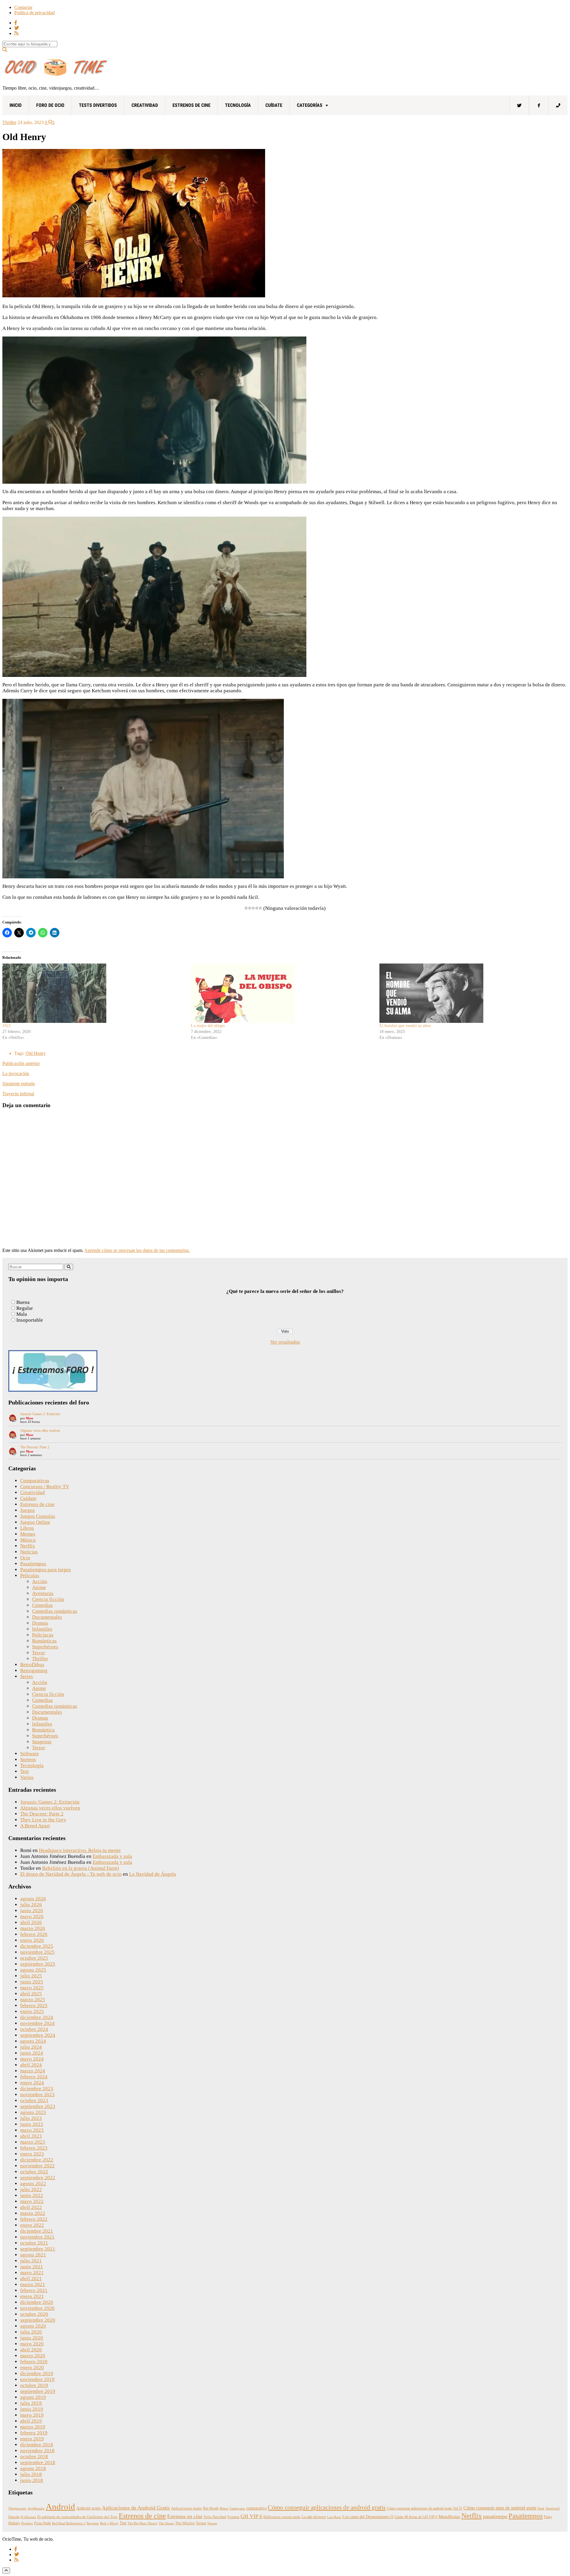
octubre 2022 (34, 2172)
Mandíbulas (449, 2517)
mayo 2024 (32, 2059)
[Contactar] (558, 105)
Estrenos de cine (191, 105)
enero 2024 (32, 2083)
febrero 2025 (34, 2006)
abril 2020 (31, 2350)
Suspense (42, 1742)
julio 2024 (31, 2047)
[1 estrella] (246, 908)
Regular (25, 1308)
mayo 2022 (32, 2201)
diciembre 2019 (37, 2373)
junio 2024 (32, 2053)
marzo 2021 (33, 2284)
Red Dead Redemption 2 (69, 2523)
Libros (27, 1528)
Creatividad (145, 105)
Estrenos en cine (185, 2516)
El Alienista (28, 2517)
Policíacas (43, 1635)
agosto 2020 (33, 2326)
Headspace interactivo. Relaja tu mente (80, 1850)
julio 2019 (31, 2403)
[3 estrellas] (253, 908)
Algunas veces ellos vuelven (40, 1431)
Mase (30, 1418)
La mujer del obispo (208, 1026)
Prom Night (42, 2523)
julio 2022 (31, 2189)
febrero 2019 (34, 2433)
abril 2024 (31, 2065)
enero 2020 (32, 2368)
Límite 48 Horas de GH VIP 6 (416, 2517)
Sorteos (28, 1760)
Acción (40, 1581)
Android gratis (88, 2508)
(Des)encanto (17, 2508)
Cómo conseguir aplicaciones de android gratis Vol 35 (425, 2508)
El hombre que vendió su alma (405, 1026)
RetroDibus (32, 1665)
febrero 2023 (34, 2148)
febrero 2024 (34, 2077)
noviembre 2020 (37, 2308)
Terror (39, 1653)
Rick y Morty (109, 2523)
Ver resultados (285, 1342)
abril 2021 (31, 2279)
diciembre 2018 (37, 2445)
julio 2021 (31, 2261)
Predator (27, 2523)
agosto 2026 (33, 1899)
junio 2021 (32, 2267)
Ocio (25, 1558)
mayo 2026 (32, 1916)
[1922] (94, 993)
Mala (22, 1314)
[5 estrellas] (260, 908)
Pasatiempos (33, 1564)
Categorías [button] (310, 105)
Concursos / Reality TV (45, 1487)
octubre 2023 (34, 2100)
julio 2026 (31, 1905)
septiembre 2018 (38, 2462)
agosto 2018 (33, 2468)
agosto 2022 (33, 2184)
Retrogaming (34, 1670)
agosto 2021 (33, 2255)
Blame (224, 2508)
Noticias (29, 1552)
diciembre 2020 (37, 2302)
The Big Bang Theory (143, 2523)
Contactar (23, 7)
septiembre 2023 (38, 2106)
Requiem (93, 2523)
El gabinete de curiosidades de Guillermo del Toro (77, 2517)
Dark (541, 2508)
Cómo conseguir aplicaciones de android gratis (327, 2507)
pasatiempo (495, 2516)
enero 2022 (32, 2225)
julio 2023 (31, 2118)
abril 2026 (31, 1922)
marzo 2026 (33, 1928)
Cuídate (274, 105)
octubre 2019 (34, 2385)
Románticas (44, 1641)
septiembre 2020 (38, 2320)
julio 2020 (31, 2332)
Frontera (233, 2517)
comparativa (256, 2508)
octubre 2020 (34, 2314)
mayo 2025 (32, 1988)
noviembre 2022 (37, 2166)
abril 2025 (31, 1994)
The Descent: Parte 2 (35, 1447)
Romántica (43, 1730)
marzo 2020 (33, 2356)
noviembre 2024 (37, 2023)
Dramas (40, 1623)
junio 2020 (32, 2338)
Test (24, 1771)
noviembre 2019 (37, 2379)
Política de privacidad (34, 13)
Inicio (16, 105)
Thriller (9, 122)
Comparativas (35, 1481)
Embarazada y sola (112, 1856)
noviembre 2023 (37, 2095)
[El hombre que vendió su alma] (471, 993)
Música (28, 1540)
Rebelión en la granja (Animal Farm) (81, 1868)
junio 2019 (32, 2409)
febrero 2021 (34, 2290)
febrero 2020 (34, 2362)
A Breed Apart (35, 1826)
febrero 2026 (34, 1934)
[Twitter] (519, 105)
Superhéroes (45, 1647)
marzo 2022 (33, 2213)
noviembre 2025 (37, 1952)
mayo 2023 (32, 2130)
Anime (39, 1587)
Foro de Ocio (50, 105)
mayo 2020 (32, 2344)
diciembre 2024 (37, 2017)
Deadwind (553, 2508)
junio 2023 (32, 2124)
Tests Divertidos (98, 105)
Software (30, 1754)
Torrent (201, 2523)
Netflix (28, 1546)
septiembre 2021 (38, 2249)
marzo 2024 (33, 2071)
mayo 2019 (32, 2415)
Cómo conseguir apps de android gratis (500, 2508)
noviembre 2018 (37, 2451)
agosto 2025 (33, 1970)
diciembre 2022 (37, 2160)
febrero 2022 (34, 2219)
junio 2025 (32, 1982)
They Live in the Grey (43, 1820)
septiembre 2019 (38, 2391)
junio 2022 (32, 2195)
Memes (28, 1534)
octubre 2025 (34, 1958)
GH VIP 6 (251, 2516)
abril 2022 (31, 2207)
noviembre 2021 (37, 2237)
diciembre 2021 (37, 2231)
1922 (7, 1026)
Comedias (42, 1605)
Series (27, 1676)
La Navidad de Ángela (153, 1874)
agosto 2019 (33, 2397)
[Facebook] (539, 105)
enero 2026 (32, 1940)
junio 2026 (32, 1911)
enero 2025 (32, 2011)
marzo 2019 (33, 2427)
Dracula (14, 2517)
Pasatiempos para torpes (46, 1570)
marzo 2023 (33, 2142)
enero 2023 (32, 2154)
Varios (27, 1777)
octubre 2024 (34, 2029)
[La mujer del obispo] (282, 993)
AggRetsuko (36, 2508)
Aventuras (43, 1593)
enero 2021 (32, 2296)
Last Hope (334, 2517)
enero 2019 (32, 2439)
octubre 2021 (34, 2243)
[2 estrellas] (250, 908)
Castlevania (237, 2508)
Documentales (47, 1617)
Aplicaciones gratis (186, 2508)
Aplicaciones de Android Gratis (136, 2508)
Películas (30, 1576)
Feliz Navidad (215, 2517)
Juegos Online (35, 1522)
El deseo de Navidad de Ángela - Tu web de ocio (71, 1874)
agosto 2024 (33, 2041)
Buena (23, 1302)
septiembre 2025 (38, 1964)
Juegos (27, 1510)
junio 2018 (32, 2480)
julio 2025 (31, 1976)
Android (60, 2507)
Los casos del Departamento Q (368, 2517)
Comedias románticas (55, 1611)
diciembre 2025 (37, 1946)
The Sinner (166, 2523)
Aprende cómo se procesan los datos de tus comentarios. (137, 1250)
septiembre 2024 (38, 2035)
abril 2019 (31, 2421)
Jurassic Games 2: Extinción (40, 1414)
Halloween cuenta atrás (282, 2517)
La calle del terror (314, 2517)
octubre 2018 (34, 2457)
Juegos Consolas (38, 1516)
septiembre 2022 (38, 2178)
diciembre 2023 (37, 2089)
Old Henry (36, 1053)
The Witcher (185, 2523)
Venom (212, 2523)
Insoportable (30, 1320)
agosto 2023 (33, 2112)
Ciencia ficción (48, 1599)
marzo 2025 (33, 2000)
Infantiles (42, 1629)
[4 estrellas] (257, 908)
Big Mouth (211, 2508)
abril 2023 (31, 2136)
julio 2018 (31, 2474)
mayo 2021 (32, 2273)
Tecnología (238, 105)
